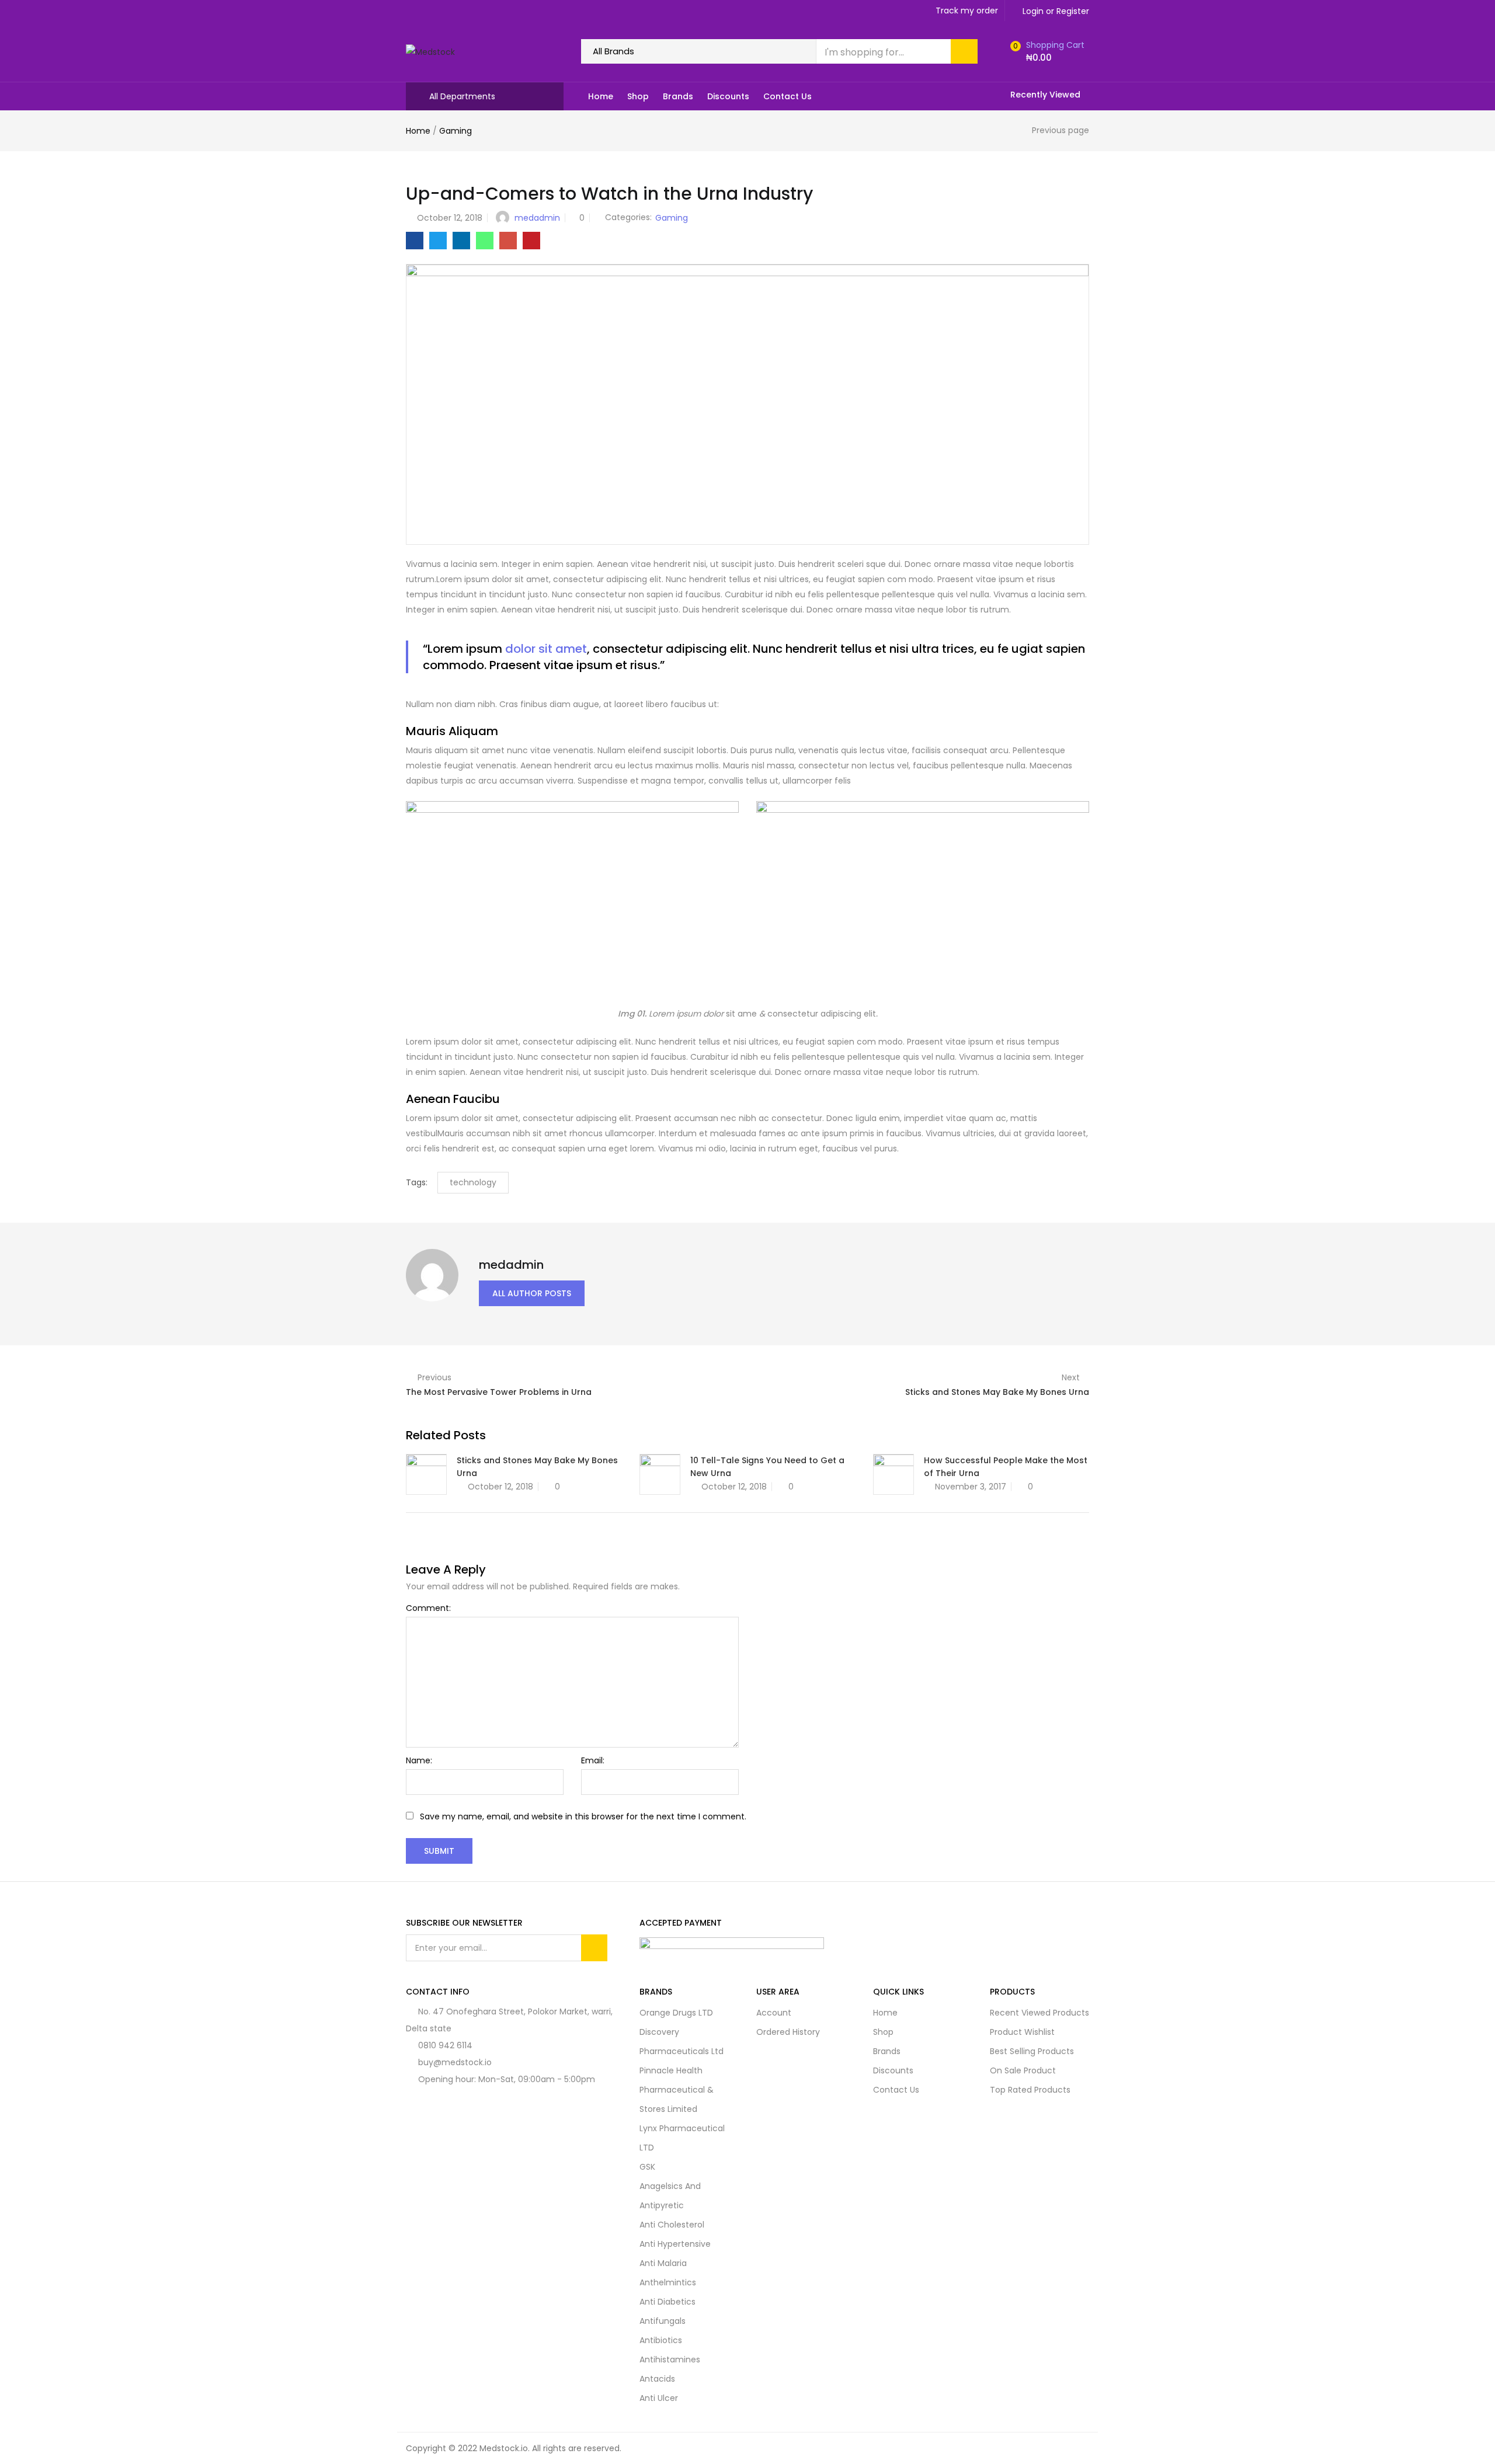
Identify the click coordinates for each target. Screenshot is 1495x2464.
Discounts (728, 96)
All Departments (462, 96)
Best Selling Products (1032, 2051)
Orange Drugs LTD (676, 2013)
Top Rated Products (1030, 2090)
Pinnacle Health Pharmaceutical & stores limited (677, 2090)
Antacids (657, 2379)
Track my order (967, 11)
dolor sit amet (546, 649)
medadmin (537, 218)
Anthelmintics (668, 2282)
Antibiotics (661, 2340)
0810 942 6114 (445, 2045)
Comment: (428, 1608)
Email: (593, 1760)
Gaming (456, 131)
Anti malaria (663, 2263)
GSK (647, 2167)
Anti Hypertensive (675, 2244)
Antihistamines (670, 2359)
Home (601, 96)
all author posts (532, 1293)
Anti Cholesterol (672, 2225)
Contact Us (788, 96)
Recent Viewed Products (1039, 2013)
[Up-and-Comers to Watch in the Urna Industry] (415, 241)
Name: (419, 1760)
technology (473, 1182)
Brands (678, 96)
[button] (1046, 51)
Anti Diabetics (667, 2302)
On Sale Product (1023, 2070)
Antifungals (663, 2321)
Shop (638, 96)
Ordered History (788, 2032)
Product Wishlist (1022, 2032)
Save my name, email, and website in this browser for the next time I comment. (583, 1816)
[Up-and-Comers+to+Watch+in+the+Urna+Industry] (438, 241)
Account (774, 2013)
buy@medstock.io (455, 2062)
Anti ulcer (659, 2398)
